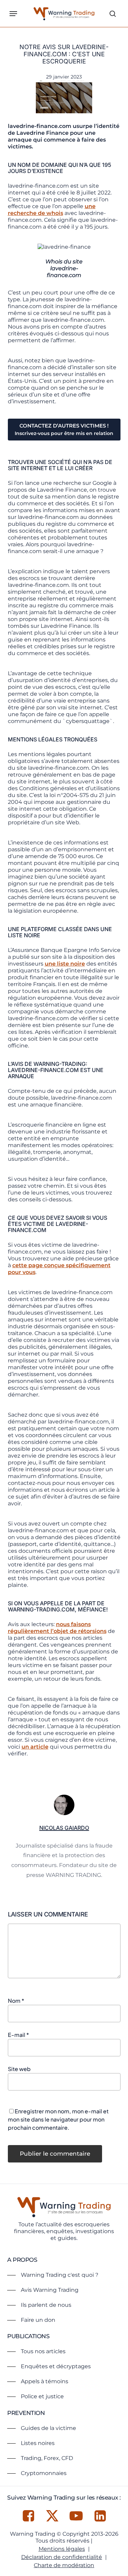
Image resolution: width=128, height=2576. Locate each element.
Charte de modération (64, 2565)
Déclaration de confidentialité (62, 2557)
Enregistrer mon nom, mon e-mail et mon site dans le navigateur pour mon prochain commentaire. (58, 2119)
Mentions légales (62, 2549)
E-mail (18, 2035)
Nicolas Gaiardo (64, 1828)
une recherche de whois (52, 210)
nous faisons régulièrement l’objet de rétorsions (57, 1628)
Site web (19, 2069)
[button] (13, 14)
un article (35, 1747)
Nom (16, 2001)
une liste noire (65, 964)
